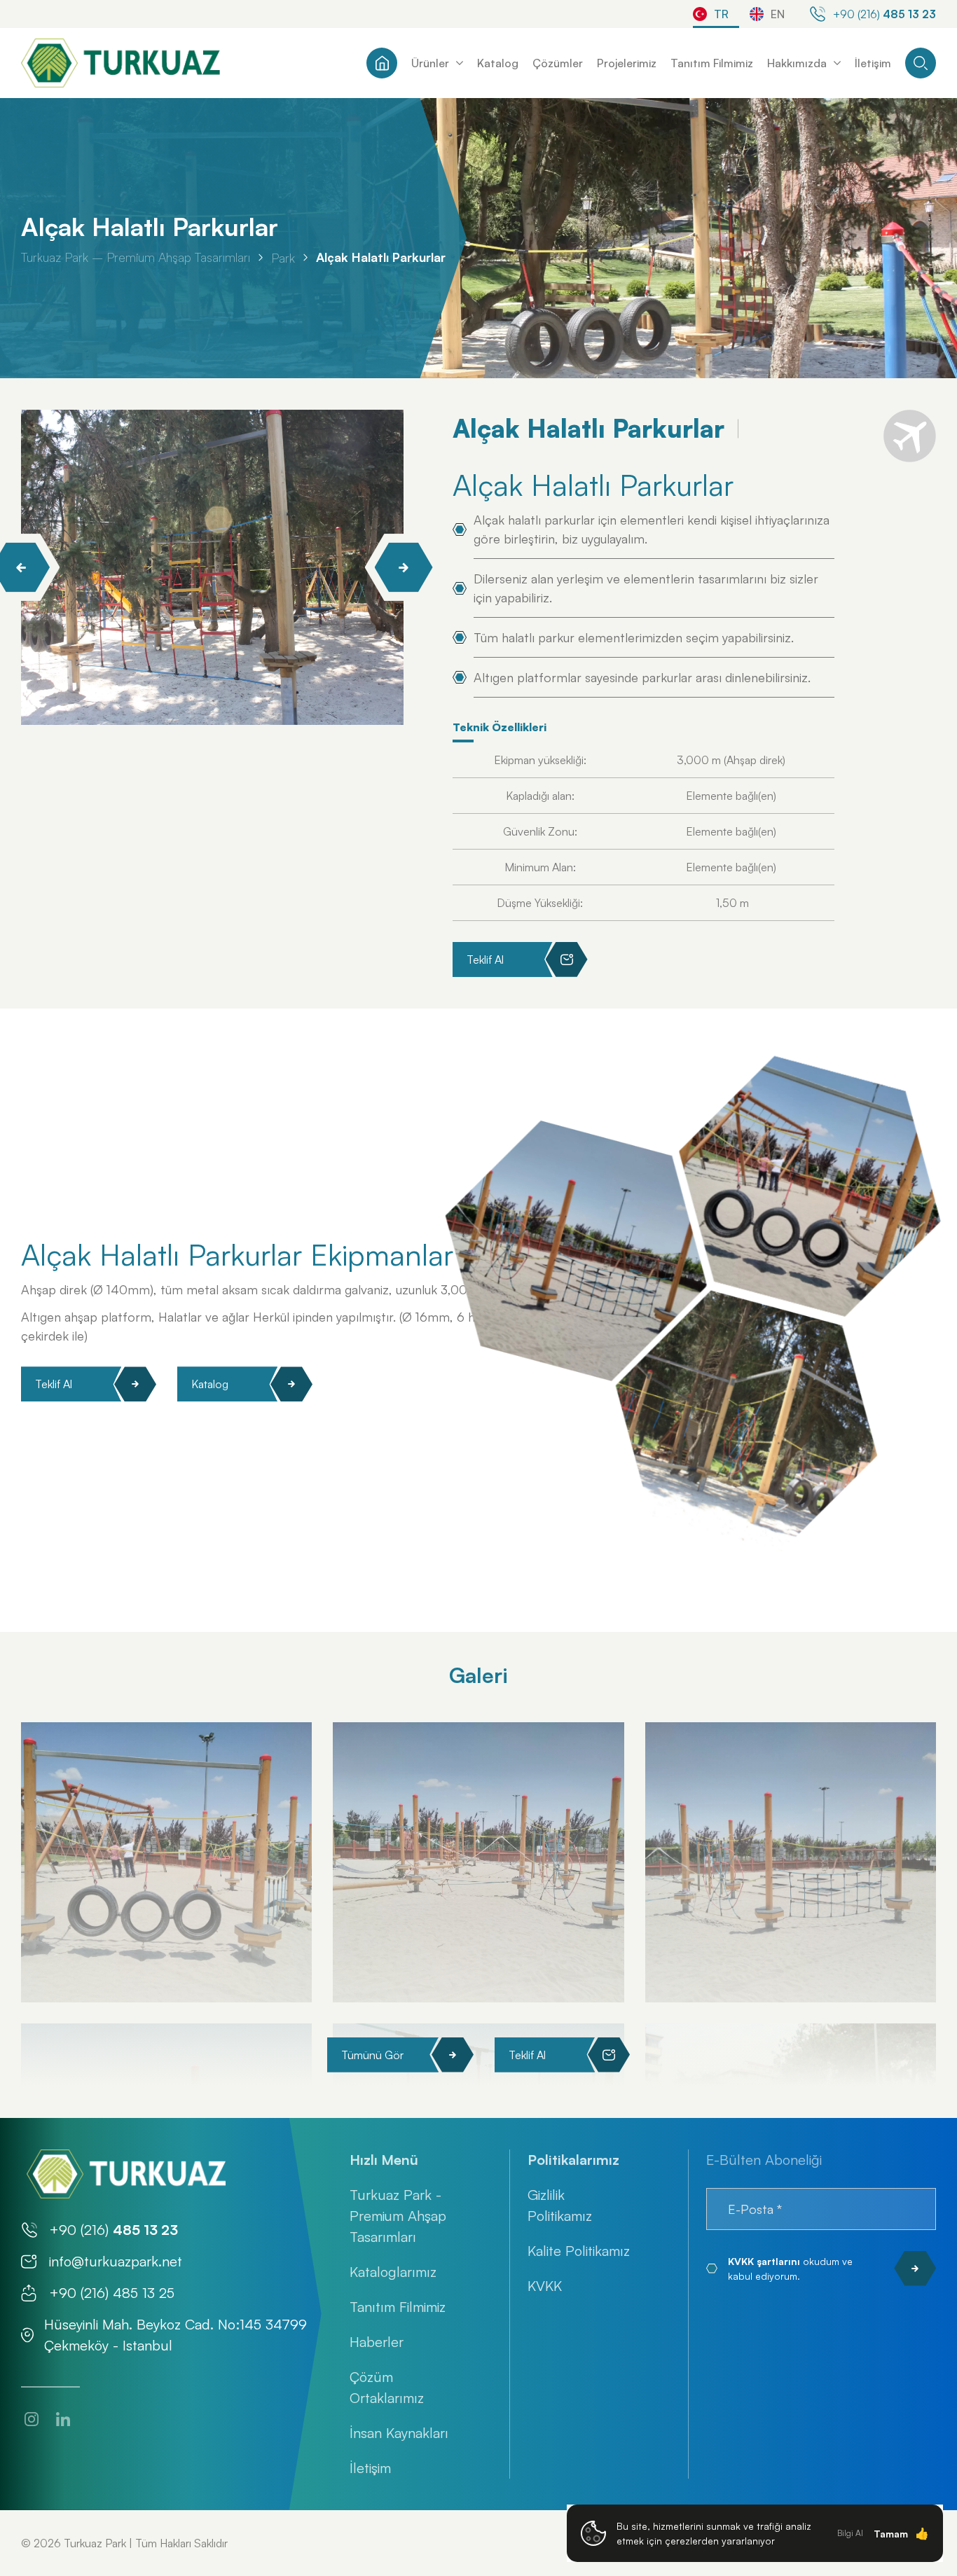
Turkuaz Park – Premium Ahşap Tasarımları (136, 257)
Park (283, 257)
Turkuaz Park (95, 2543)
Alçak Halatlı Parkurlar (381, 257)
